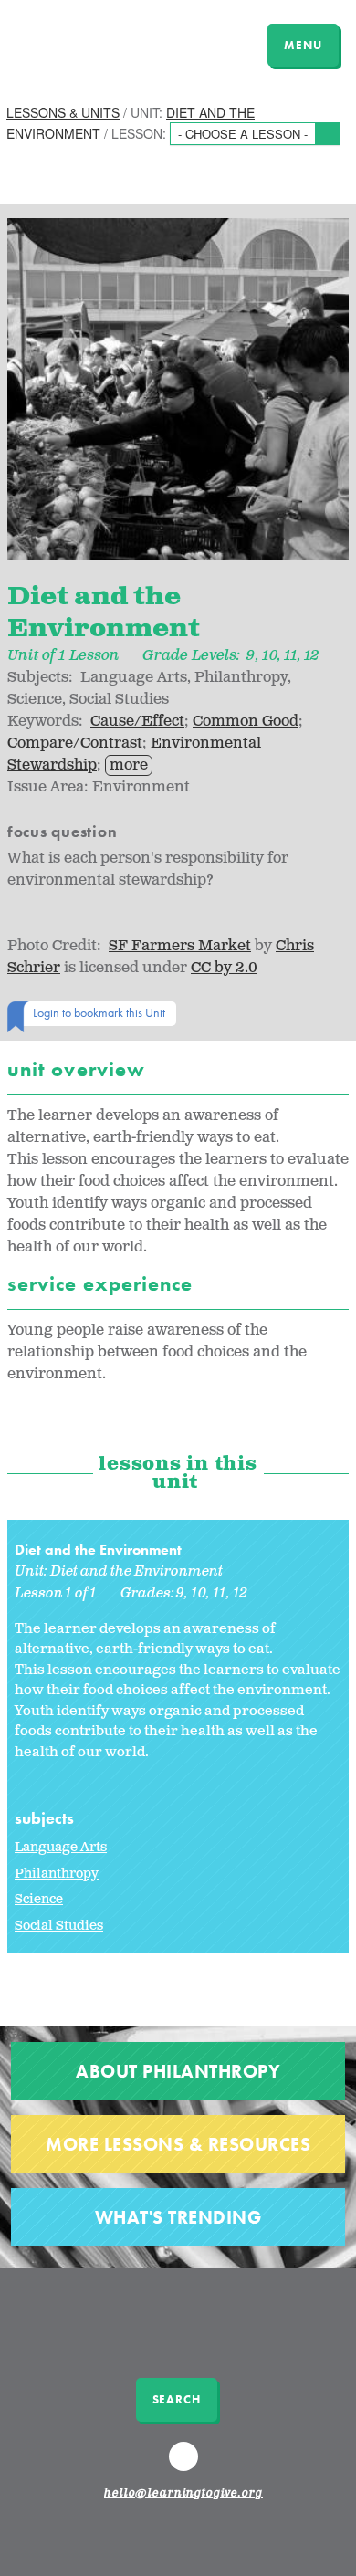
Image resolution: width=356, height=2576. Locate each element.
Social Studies (59, 1926)
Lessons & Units (63, 112)
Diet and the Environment (98, 1550)
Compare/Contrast (75, 743)
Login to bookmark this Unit (99, 1012)
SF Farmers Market (180, 946)
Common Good (246, 722)
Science (39, 1899)
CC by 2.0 (224, 968)
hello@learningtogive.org (183, 2494)
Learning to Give (84, 43)
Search (177, 2399)
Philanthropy (57, 1874)
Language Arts (61, 1847)
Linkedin (186, 2465)
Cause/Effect (137, 722)
